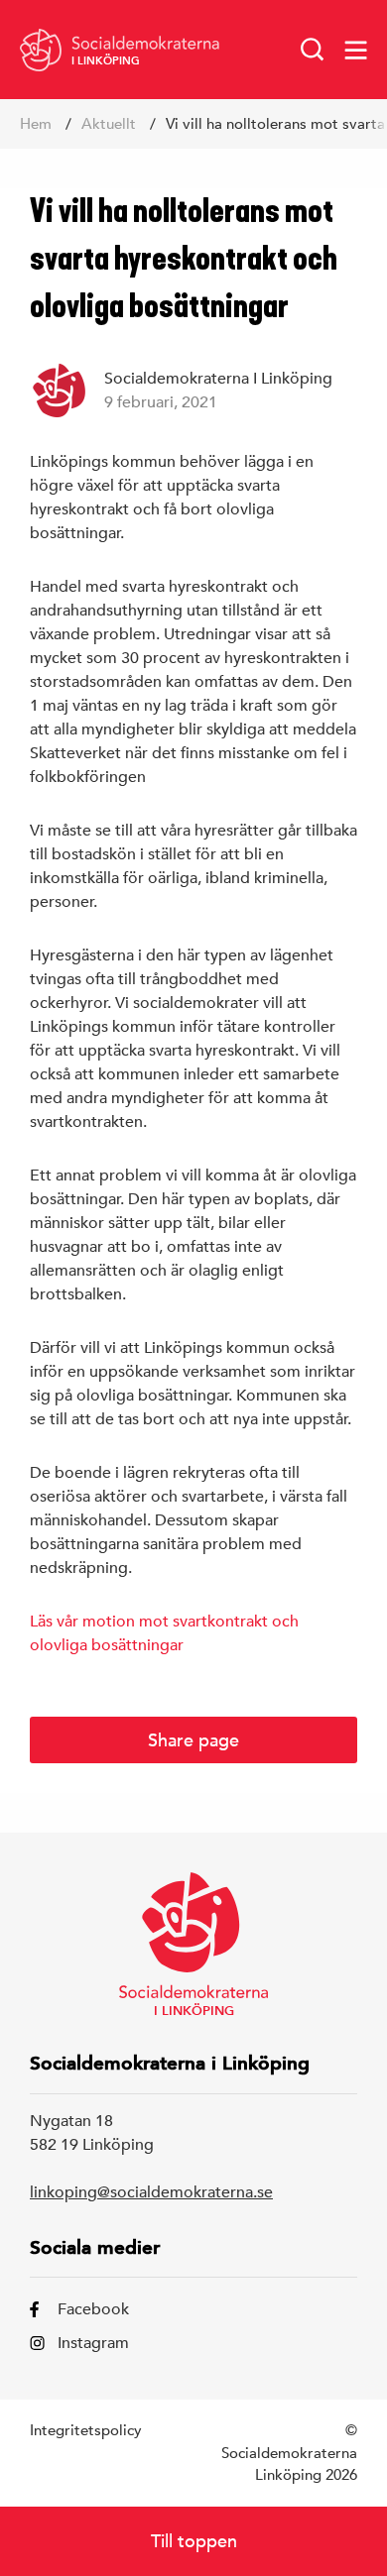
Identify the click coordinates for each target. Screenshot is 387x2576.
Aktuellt (109, 123)
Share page (193, 1740)
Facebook (93, 2309)
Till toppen (194, 2541)
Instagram (93, 2343)
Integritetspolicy (86, 2430)
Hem (36, 123)
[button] (313, 50)
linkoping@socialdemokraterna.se (151, 2192)
